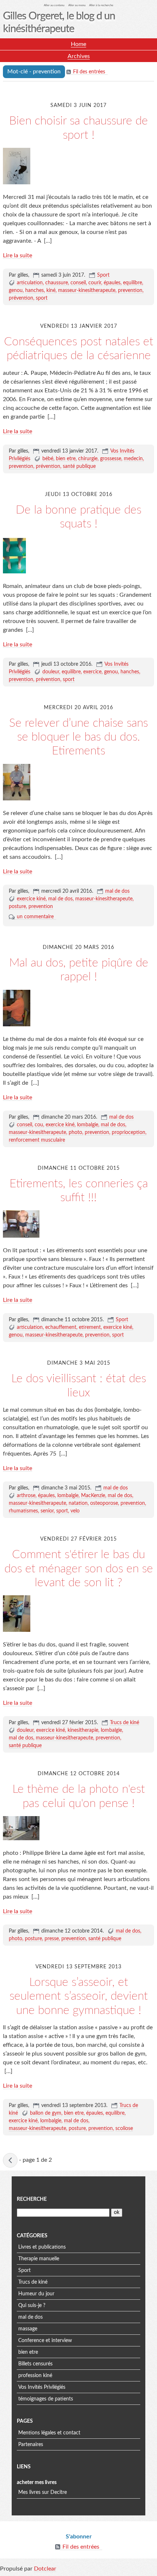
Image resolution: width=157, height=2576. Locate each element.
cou (39, 1125)
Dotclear (45, 2569)
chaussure (57, 283)
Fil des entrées (89, 72)
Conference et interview (45, 2341)
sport (42, 298)
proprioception (129, 1133)
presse (52, 1939)
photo (75, 1133)
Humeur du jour (36, 2294)
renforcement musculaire (37, 1140)
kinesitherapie (83, 1730)
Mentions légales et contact (49, 2433)
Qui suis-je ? (32, 2306)
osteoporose (104, 1503)
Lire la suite (18, 255)
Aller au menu (77, 5)
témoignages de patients (46, 2399)
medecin (133, 459)
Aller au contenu (54, 5)
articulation (30, 283)
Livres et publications (42, 2247)
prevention (130, 291)
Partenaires (31, 2445)
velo (75, 1511)
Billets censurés (35, 2364)
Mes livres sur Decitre (43, 2492)
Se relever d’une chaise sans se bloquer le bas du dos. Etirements (78, 737)
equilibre (133, 283)
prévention (21, 298)
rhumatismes (23, 1511)
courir (95, 283)
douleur (51, 672)
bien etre (66, 459)
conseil (78, 283)
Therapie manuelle (39, 2259)
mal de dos (117, 891)
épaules (112, 283)
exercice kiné (31, 899)
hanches (35, 291)
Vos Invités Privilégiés (42, 2387)
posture (17, 907)
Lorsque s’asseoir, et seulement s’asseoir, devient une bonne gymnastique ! (79, 1996)
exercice (92, 672)
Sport (103, 275)
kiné (51, 291)
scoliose (124, 2129)
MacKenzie (93, 1496)
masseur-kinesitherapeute (87, 291)
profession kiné (35, 2376)
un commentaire (35, 917)
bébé (48, 459)
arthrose (26, 1496)
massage (28, 2329)
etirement (90, 1327)
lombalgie (88, 1125)
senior (47, 1511)
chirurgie (88, 459)
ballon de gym (46, 2113)
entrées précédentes (10, 2160)
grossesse (111, 459)
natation (78, 1503)
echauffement (61, 1327)
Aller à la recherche (101, 5)
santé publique (79, 466)
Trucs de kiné (125, 1723)
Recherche (32, 2199)
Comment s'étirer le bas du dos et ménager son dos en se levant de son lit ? (79, 1568)
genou (16, 291)
